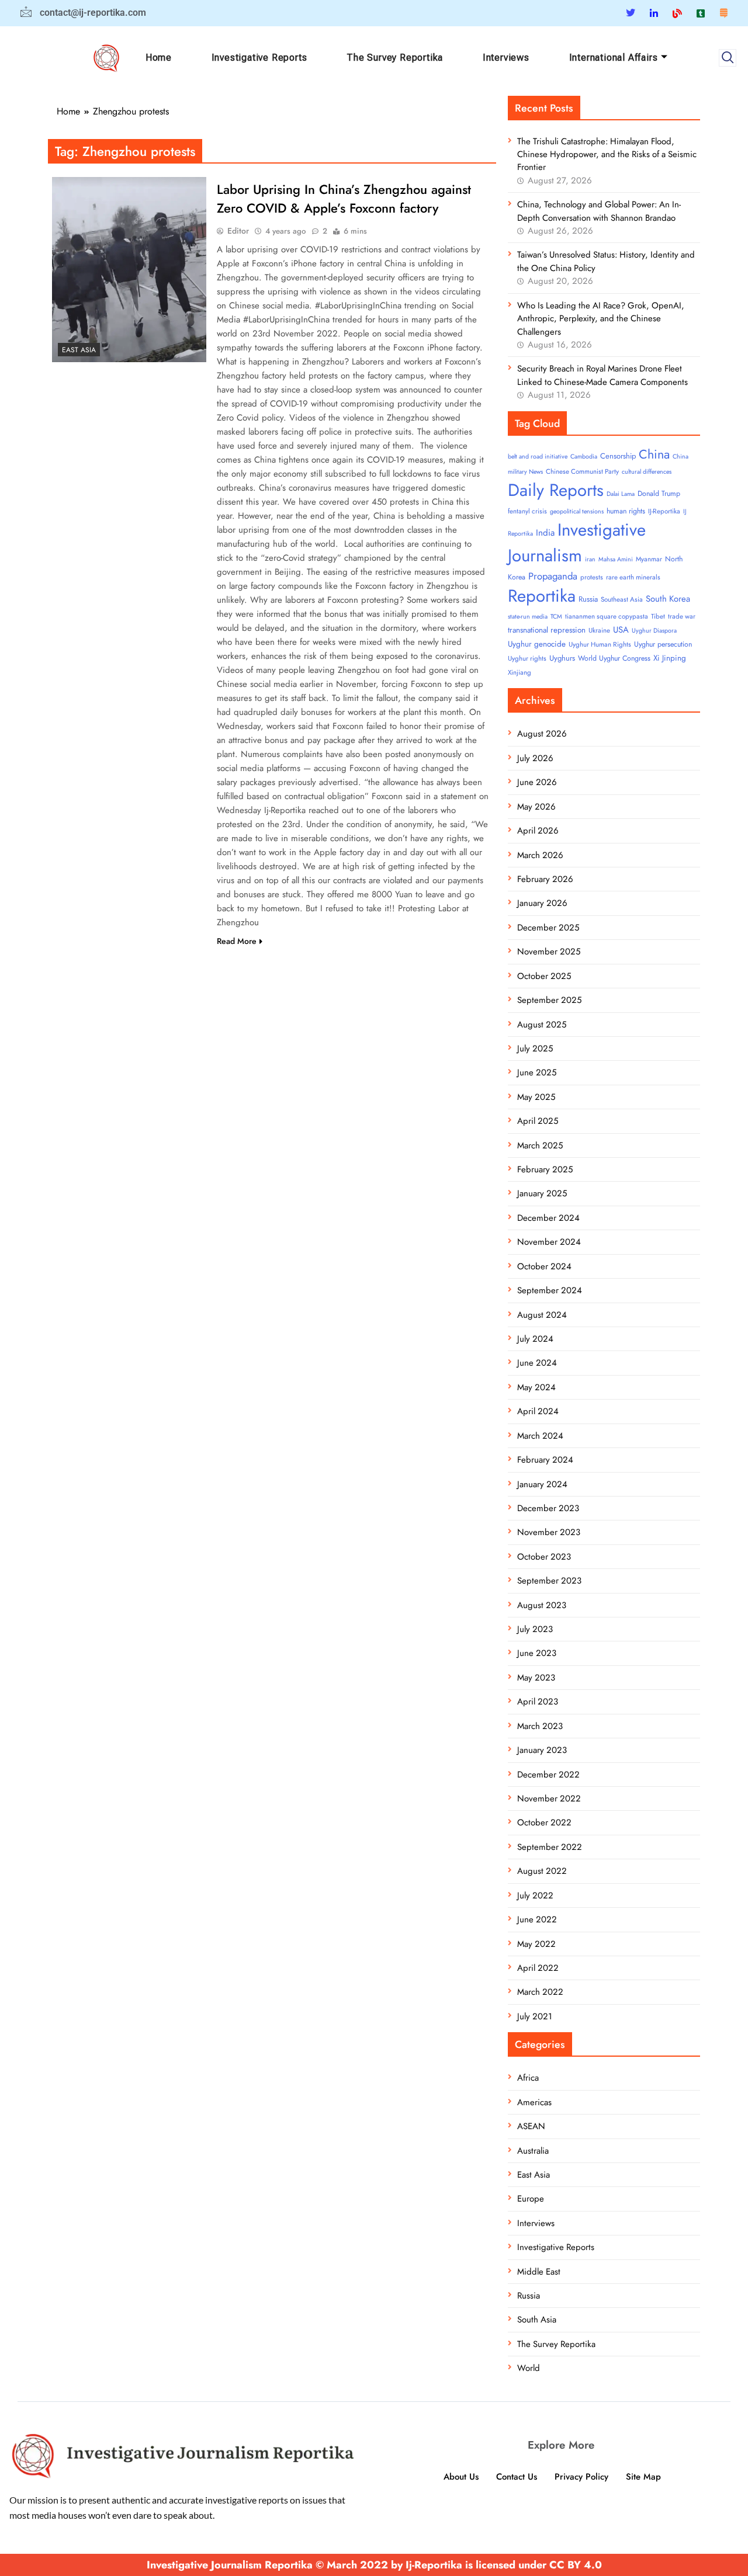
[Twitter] (631, 13)
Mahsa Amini (616, 559)
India (545, 533)
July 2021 (535, 2016)
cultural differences (647, 472)
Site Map (643, 2477)
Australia (533, 2151)
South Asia (537, 2320)
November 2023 (549, 1532)
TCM (556, 617)
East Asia (79, 350)
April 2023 (538, 1702)
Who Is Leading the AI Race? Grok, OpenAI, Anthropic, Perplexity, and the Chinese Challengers (601, 319)
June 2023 (537, 1653)
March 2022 (540, 1992)
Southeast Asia (622, 599)
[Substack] (723, 13)
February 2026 (545, 879)
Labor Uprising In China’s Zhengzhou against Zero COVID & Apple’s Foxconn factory (344, 199)
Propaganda (553, 576)
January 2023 (542, 1750)
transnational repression (547, 630)
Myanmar (649, 559)
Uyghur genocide (537, 644)
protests (592, 577)
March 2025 (540, 1145)
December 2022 (548, 1775)
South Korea (668, 599)
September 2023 (549, 1581)
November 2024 (549, 1242)
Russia (588, 599)
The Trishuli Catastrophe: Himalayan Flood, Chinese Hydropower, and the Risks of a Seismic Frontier (607, 155)
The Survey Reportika (395, 58)
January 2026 (542, 903)
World (529, 2368)
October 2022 (544, 1822)
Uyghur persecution (663, 644)
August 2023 (542, 1605)
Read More (237, 941)
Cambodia (584, 456)
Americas (534, 2102)
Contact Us (517, 2477)
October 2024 (544, 1266)
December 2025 (548, 928)
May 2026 (536, 807)
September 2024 (550, 1290)
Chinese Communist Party (582, 471)
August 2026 (542, 734)
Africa (528, 2078)
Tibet (658, 616)
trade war (682, 616)
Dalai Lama (621, 494)
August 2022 (542, 1871)
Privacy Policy (581, 2477)
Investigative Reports (259, 58)
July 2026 (535, 758)
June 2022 (537, 1919)
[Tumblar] (701, 13)
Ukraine (599, 630)
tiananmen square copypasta (607, 616)
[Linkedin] (654, 13)
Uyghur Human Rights (600, 644)
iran (590, 559)
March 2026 (540, 855)
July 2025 (535, 1049)
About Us (461, 2477)
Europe (531, 2199)
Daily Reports (556, 490)
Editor (238, 231)
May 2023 (536, 1678)
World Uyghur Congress (614, 658)
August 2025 (542, 1025)
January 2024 (542, 1484)
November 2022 (549, 1799)
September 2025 (549, 1000)
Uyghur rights (527, 658)
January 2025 (542, 1193)
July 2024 (535, 1339)
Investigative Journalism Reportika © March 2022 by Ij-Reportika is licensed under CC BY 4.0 (374, 2565)
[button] (728, 58)
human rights (626, 511)
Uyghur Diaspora (654, 631)
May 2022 (536, 1944)
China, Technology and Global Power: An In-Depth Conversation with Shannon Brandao (599, 211)
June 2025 (537, 1072)
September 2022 (550, 1847)
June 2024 (537, 1363)
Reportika (542, 596)
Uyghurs (562, 658)
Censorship (618, 456)
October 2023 (544, 1557)
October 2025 (544, 976)
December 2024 (548, 1218)
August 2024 (542, 1315)
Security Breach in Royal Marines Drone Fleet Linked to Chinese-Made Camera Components (602, 375)
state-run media (528, 617)
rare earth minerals (633, 577)
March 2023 (540, 1726)
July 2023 (535, 1629)
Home (159, 58)
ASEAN (531, 2126)
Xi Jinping (670, 658)
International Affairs (614, 58)
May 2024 (536, 1387)
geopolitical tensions (577, 511)
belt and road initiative (538, 456)
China (654, 454)
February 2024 (545, 1460)
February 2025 (545, 1169)
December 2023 (548, 1508)
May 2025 (536, 1097)
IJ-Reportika (664, 511)
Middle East (539, 2272)
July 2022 (535, 1895)
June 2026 (537, 782)
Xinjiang (520, 672)
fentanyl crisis (527, 511)
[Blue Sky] (677, 13)
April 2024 (538, 1411)
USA (621, 630)
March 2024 (540, 1436)
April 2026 (538, 831)
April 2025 (538, 1121)
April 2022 (538, 1968)
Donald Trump (659, 494)
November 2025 (549, 952)
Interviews (506, 58)
